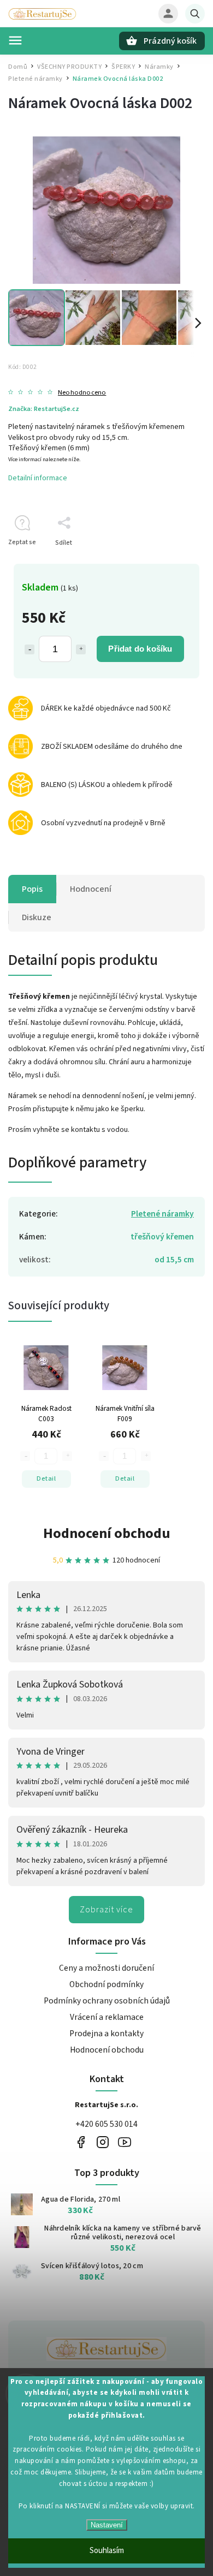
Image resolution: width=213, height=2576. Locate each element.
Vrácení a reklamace (107, 2017)
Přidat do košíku (140, 649)
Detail (46, 1478)
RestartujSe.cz (81, 2142)
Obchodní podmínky (106, 1984)
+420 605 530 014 (106, 2124)
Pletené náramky (162, 1214)
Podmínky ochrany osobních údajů (107, 2001)
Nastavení (107, 2525)
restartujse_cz (102, 2142)
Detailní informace (38, 478)
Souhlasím (107, 2551)
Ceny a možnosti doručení (106, 1968)
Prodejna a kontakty (106, 2034)
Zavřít (171, 562)
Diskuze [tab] (37, 917)
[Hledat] (195, 14)
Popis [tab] (32, 889)
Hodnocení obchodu (107, 1533)
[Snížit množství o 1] (29, 649)
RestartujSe (124, 2142)
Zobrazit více (106, 1910)
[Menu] (15, 40)
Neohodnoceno (82, 393)
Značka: (44, 409)
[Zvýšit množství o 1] (81, 649)
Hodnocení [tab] (91, 889)
